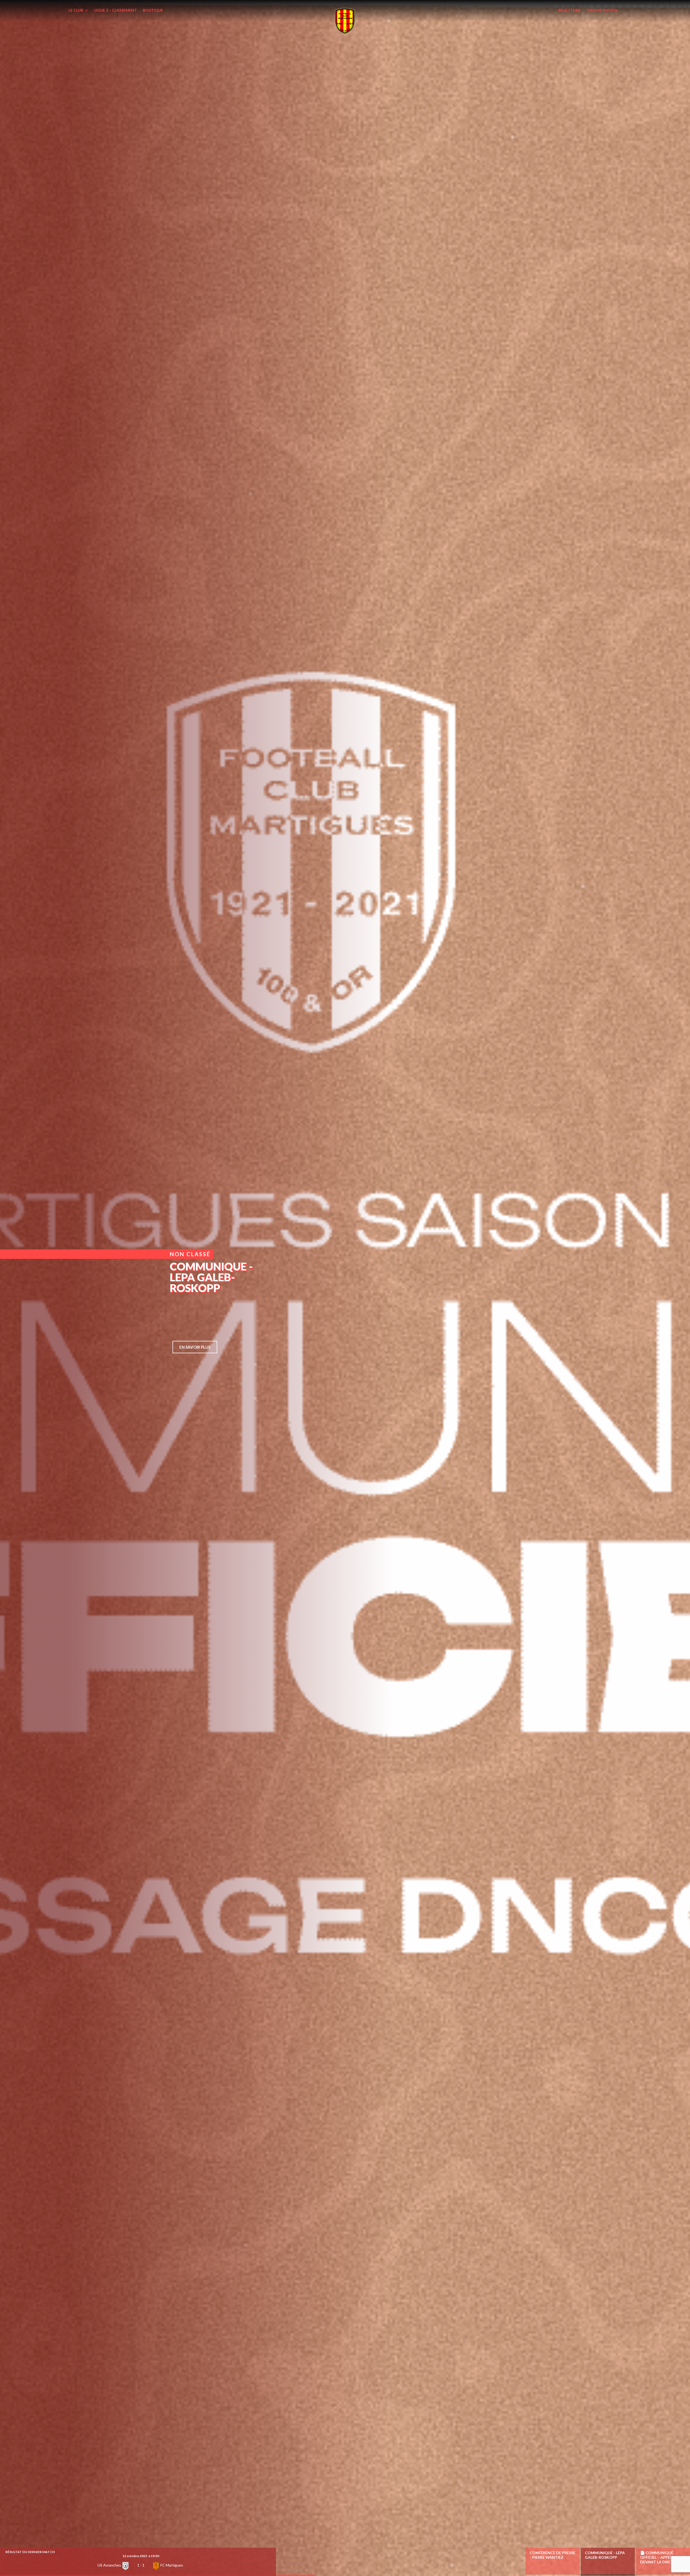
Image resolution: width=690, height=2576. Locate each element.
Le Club (76, 10)
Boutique (153, 10)
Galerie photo (602, 10)
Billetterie (570, 10)
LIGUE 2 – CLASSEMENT (116, 10)
